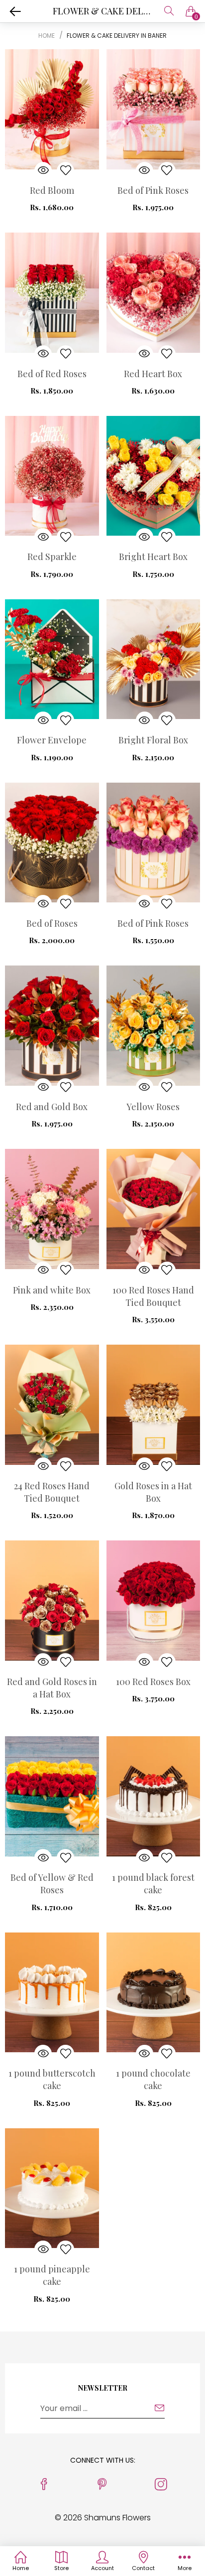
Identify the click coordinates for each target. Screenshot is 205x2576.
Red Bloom (52, 190)
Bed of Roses (52, 923)
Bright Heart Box (153, 557)
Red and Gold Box (52, 1107)
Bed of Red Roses (52, 374)
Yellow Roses (153, 1107)
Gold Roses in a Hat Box (153, 1492)
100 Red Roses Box (153, 1682)
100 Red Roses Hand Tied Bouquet (153, 1296)
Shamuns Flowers (117, 2518)
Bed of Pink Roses (153, 190)
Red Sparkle (52, 557)
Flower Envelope (52, 740)
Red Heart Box (153, 374)
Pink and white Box (52, 1290)
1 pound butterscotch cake (52, 2079)
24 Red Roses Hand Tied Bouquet (52, 1492)
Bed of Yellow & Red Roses (52, 1884)
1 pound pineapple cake (52, 2275)
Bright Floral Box (153, 740)
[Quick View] (43, 171)
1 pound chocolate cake (153, 2079)
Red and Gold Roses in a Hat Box (52, 1688)
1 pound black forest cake (153, 1884)
